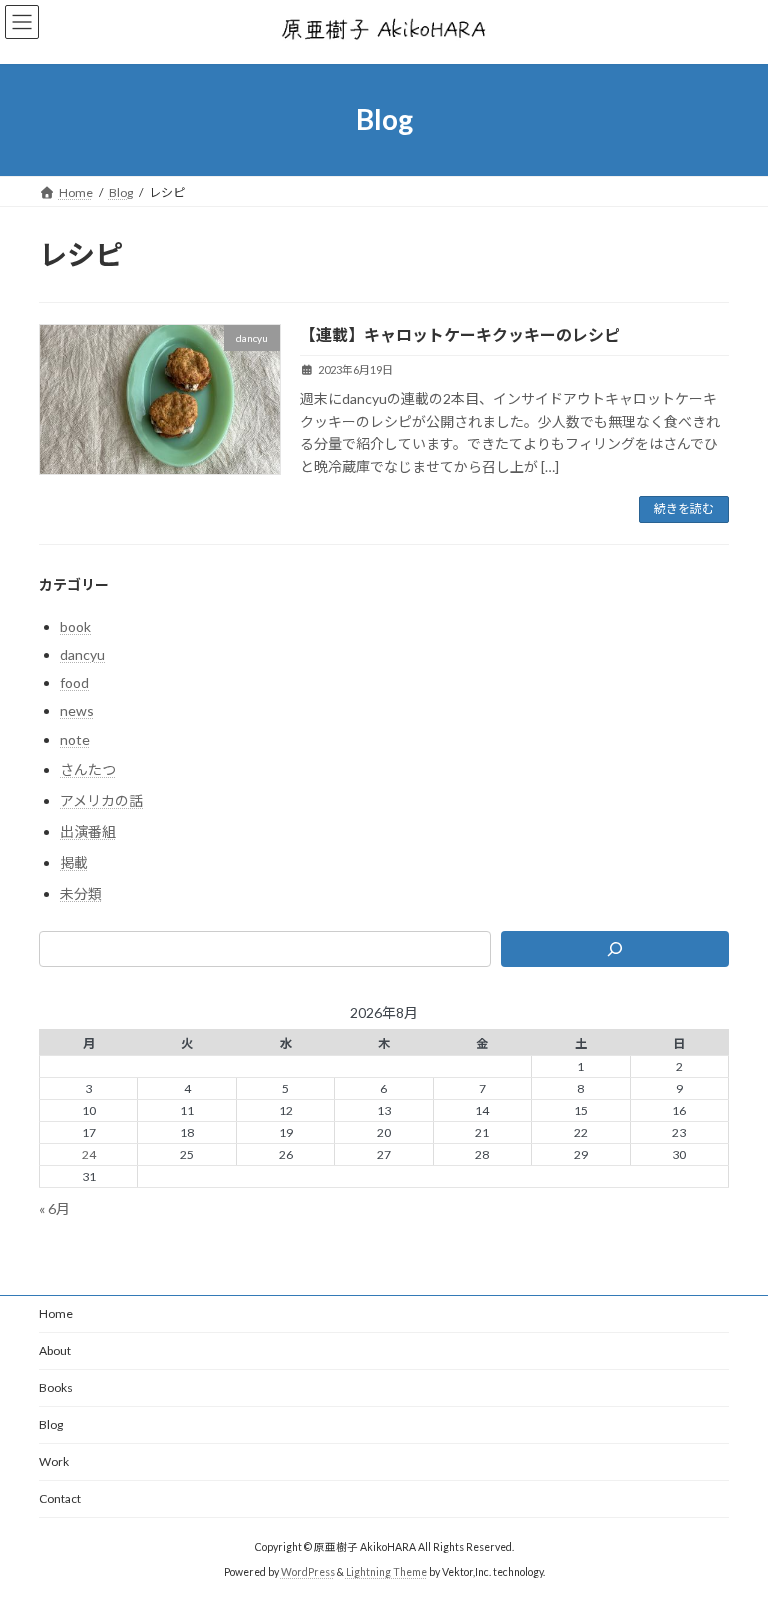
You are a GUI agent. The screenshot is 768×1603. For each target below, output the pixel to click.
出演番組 (88, 831)
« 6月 (54, 1208)
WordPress (308, 1572)
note (75, 738)
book (75, 626)
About (55, 1350)
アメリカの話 (101, 800)
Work (54, 1461)
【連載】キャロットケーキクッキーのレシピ (460, 334)
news (77, 710)
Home (56, 1313)
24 (89, 1154)
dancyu (82, 654)
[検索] (615, 949)
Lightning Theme (386, 1572)
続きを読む (684, 508)
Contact (60, 1498)
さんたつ (88, 769)
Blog (51, 1424)
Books (56, 1387)
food (74, 682)
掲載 (74, 862)
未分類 (81, 893)
